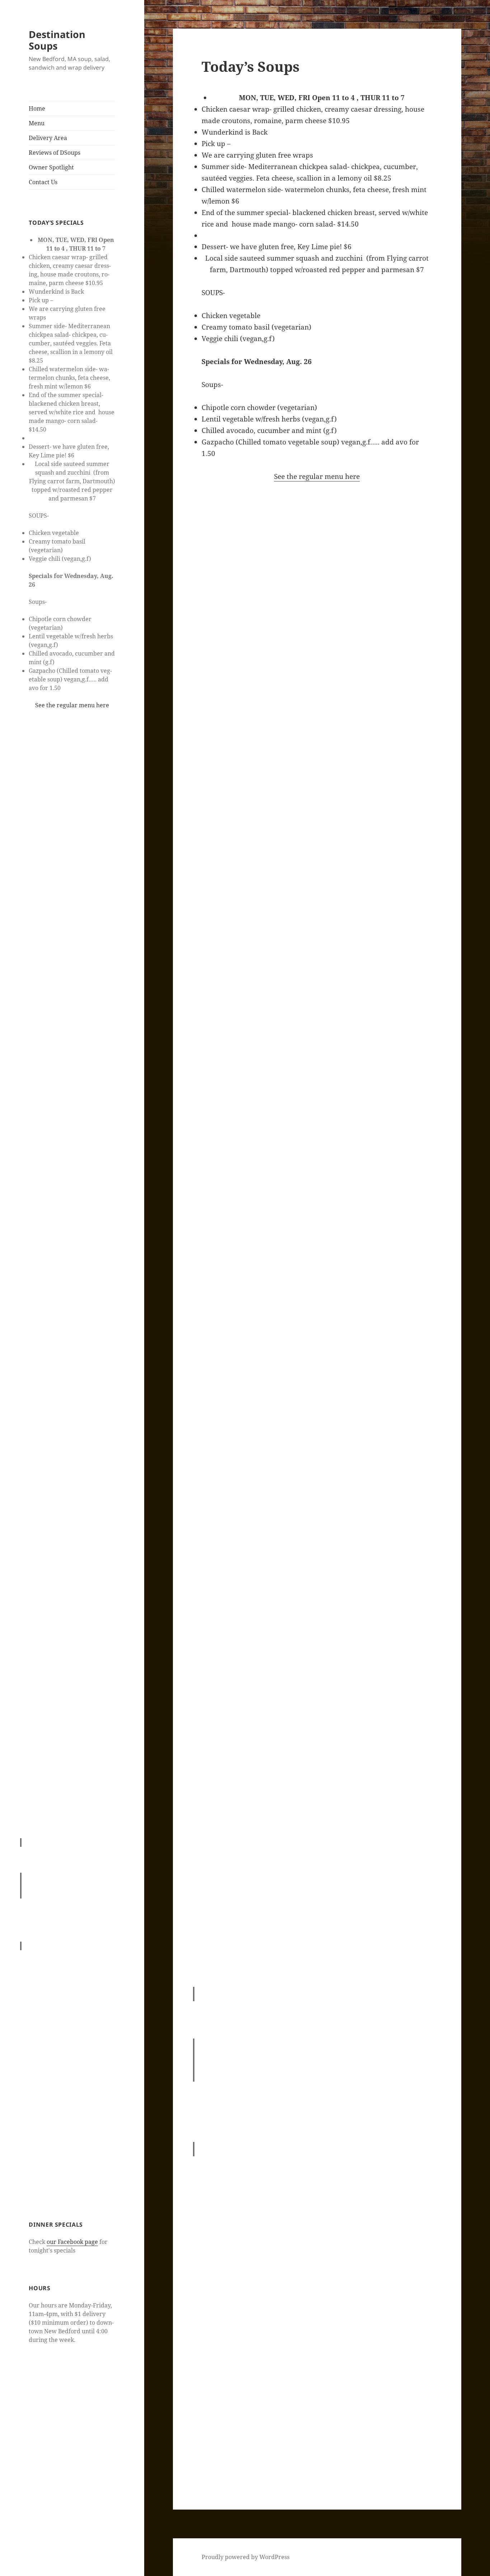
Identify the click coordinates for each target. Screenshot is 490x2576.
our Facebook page (72, 2242)
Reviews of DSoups (55, 153)
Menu (37, 123)
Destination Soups (57, 40)
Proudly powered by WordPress (246, 2557)
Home (37, 108)
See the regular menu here (72, 705)
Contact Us (43, 182)
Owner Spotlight (51, 167)
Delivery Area (48, 138)
